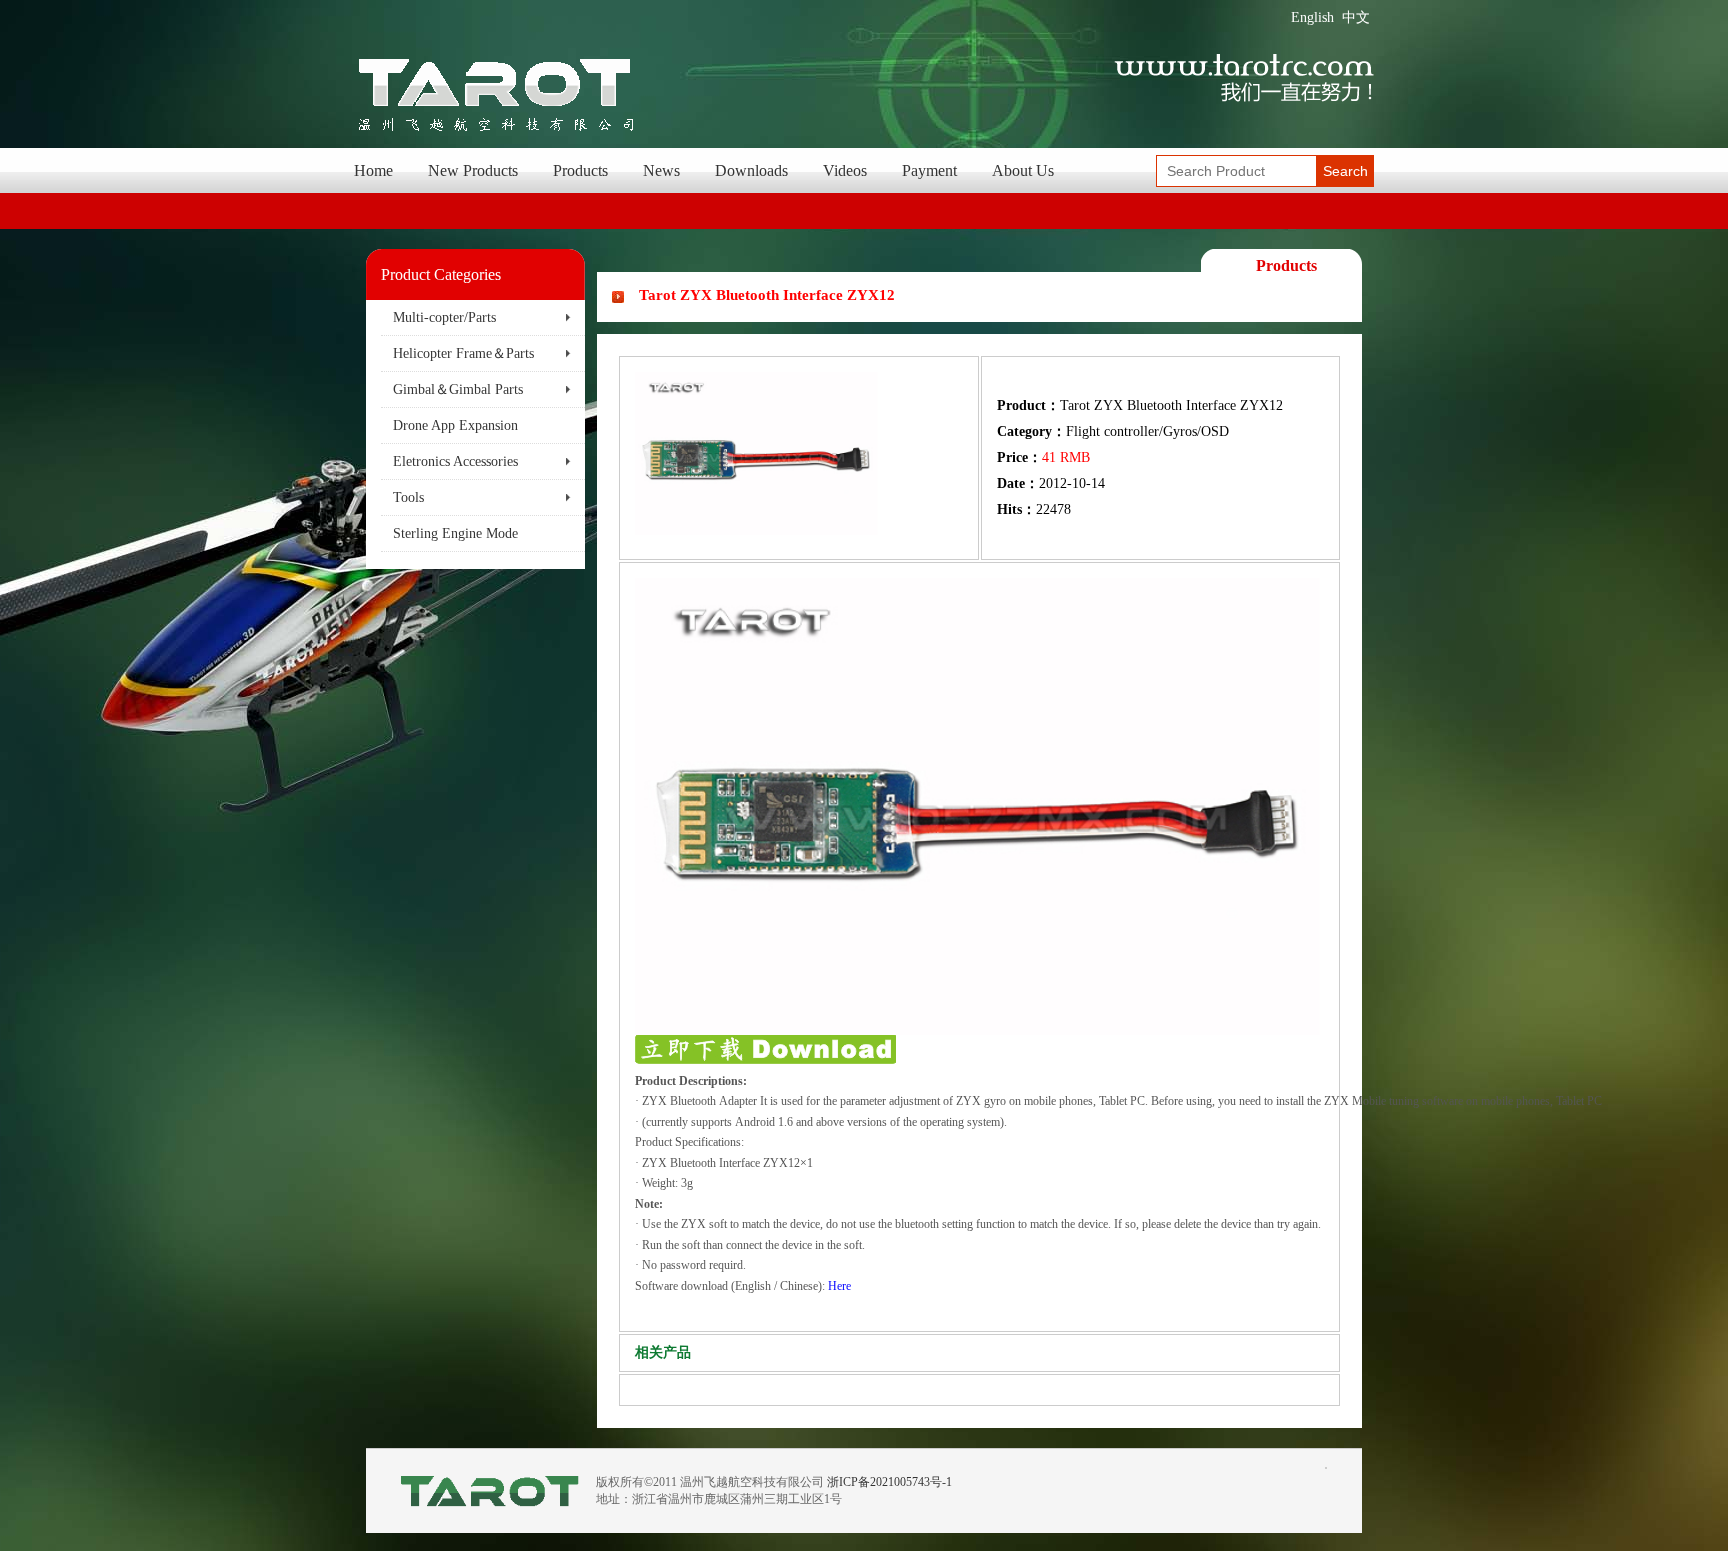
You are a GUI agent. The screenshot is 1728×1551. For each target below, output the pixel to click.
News (661, 170)
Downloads (751, 170)
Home (373, 170)
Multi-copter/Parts (444, 317)
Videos (845, 170)
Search (1345, 171)
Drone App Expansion (455, 425)
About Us (1023, 170)
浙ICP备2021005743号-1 (889, 1482)
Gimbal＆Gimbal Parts (458, 389)
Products (580, 170)
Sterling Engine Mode (455, 533)
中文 (1356, 17)
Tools (408, 497)
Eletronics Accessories (455, 461)
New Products (473, 170)
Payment (929, 170)
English (1312, 17)
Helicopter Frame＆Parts (463, 353)
